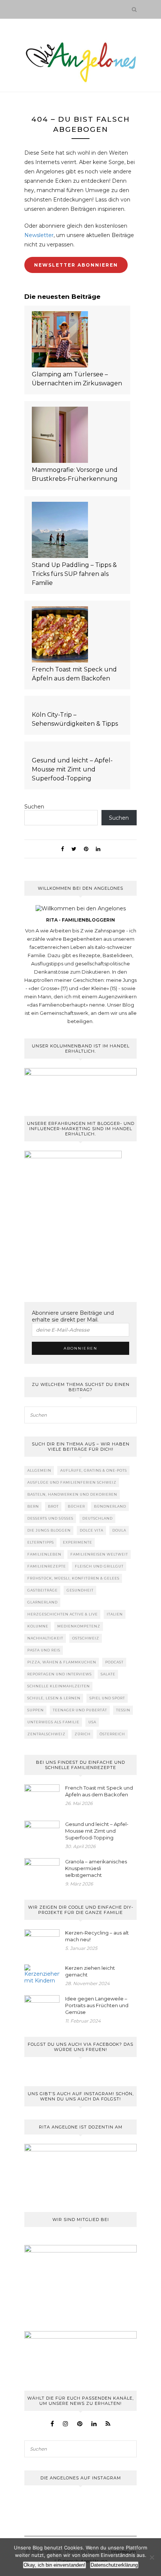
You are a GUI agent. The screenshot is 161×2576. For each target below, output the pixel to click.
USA (92, 1722)
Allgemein (39, 1470)
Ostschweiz (86, 1638)
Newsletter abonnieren (76, 265)
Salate (108, 1674)
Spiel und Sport (107, 1698)
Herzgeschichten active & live (63, 1614)
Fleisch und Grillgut (99, 1566)
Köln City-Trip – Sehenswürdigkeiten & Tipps (75, 719)
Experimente (78, 1542)
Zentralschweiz (46, 1734)
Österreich (112, 1734)
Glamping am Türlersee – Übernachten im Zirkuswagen (77, 379)
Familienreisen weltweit (99, 1554)
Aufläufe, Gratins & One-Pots (94, 1470)
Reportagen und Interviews (60, 1674)
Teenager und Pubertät (80, 1710)
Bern (33, 1506)
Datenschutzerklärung (114, 2565)
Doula (119, 1530)
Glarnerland (42, 1602)
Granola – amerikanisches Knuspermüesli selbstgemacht (96, 1868)
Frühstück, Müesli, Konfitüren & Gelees (73, 1578)
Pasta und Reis (44, 1650)
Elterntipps (41, 1542)
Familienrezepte (47, 1566)
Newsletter (39, 235)
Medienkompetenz (79, 1626)
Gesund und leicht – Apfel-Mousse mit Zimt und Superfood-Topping (72, 769)
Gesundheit (80, 1590)
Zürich (83, 1734)
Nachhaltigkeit (45, 1638)
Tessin (123, 1710)
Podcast (114, 1662)
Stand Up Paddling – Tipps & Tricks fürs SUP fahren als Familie (74, 574)
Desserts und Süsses (50, 1518)
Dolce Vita (92, 1530)
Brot (53, 1506)
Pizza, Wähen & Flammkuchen (62, 1662)
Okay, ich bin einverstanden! (54, 2565)
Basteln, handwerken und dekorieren (72, 1494)
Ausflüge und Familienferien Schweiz (72, 1482)
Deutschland (98, 1518)
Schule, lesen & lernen (54, 1698)
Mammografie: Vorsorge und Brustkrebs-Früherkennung (75, 474)
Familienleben (44, 1554)
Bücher (76, 1506)
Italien (115, 1614)
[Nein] (152, 2557)
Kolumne (38, 1626)
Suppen (36, 1710)
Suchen (34, 807)
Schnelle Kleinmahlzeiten (59, 1686)
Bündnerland (110, 1506)
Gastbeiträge (42, 1590)
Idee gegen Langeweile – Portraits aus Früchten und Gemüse (97, 2005)
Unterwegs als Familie (53, 1722)
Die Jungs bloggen (49, 1530)
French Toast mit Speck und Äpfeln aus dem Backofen (74, 674)
